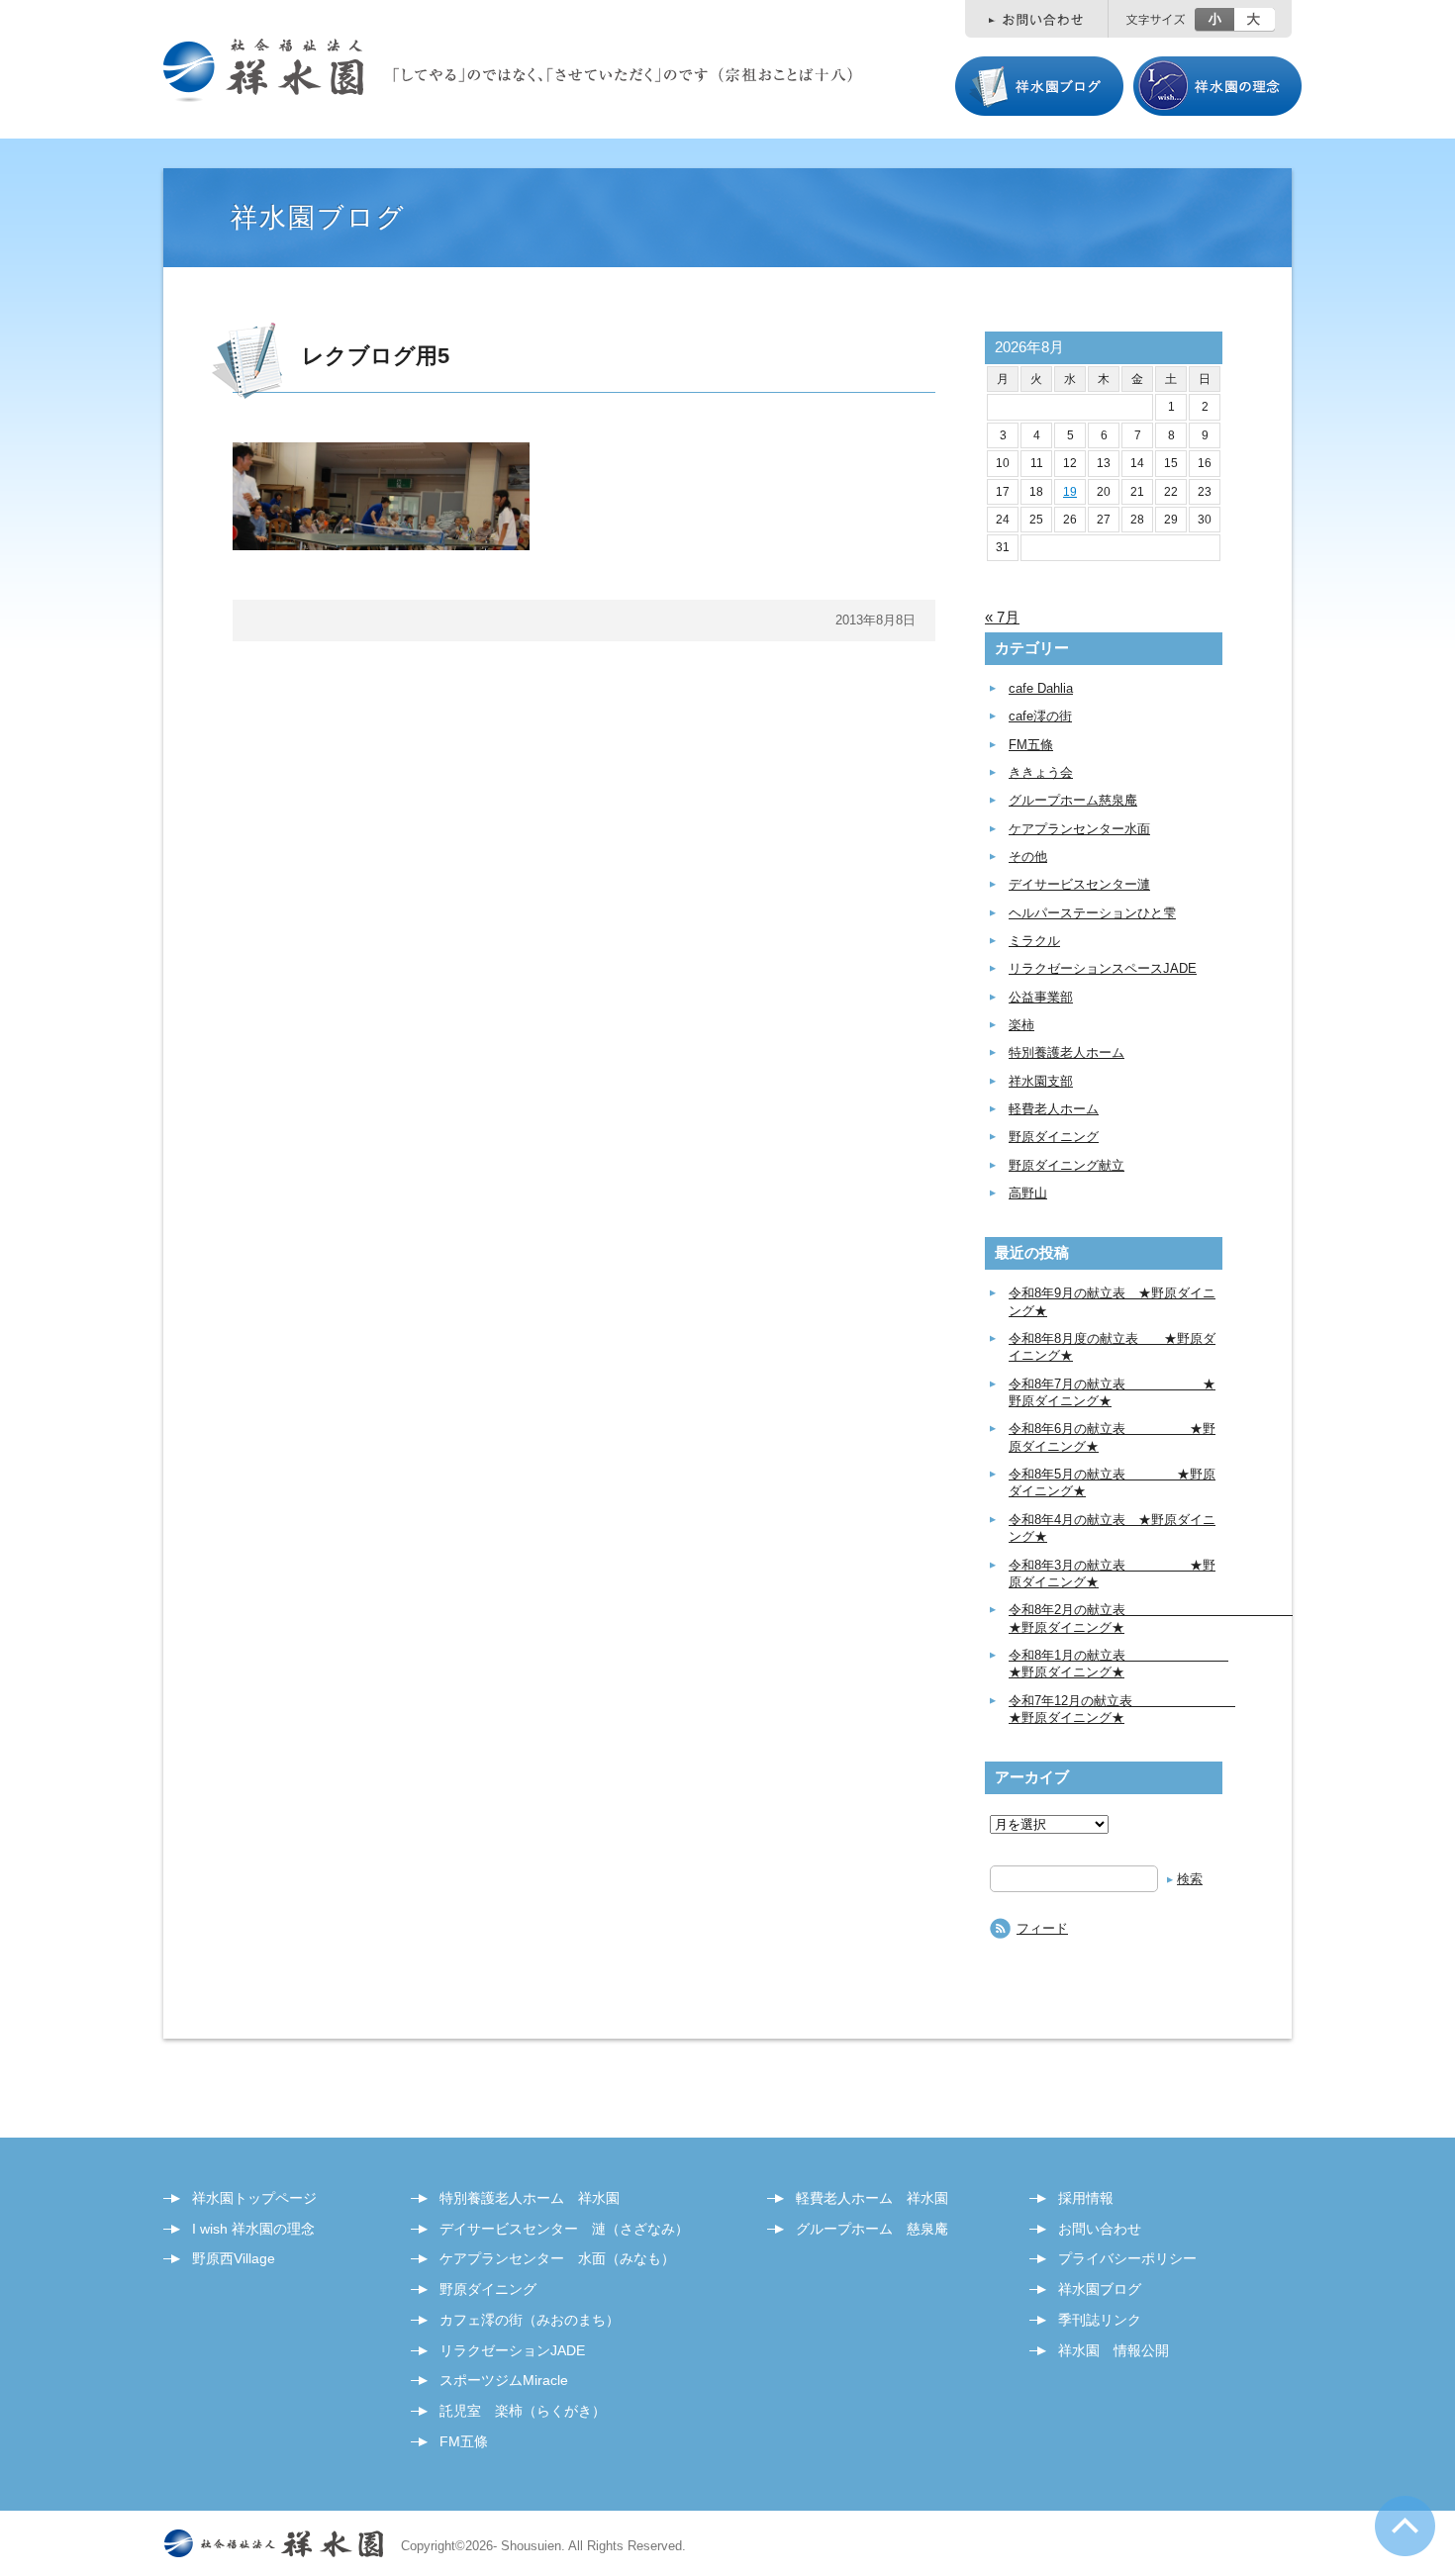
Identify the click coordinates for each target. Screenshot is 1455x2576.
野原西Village (234, 2258)
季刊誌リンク (1100, 2320)
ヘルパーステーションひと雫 (1092, 913)
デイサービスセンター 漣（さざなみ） (564, 2229)
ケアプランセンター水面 (1079, 829)
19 (1070, 492)
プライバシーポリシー (1127, 2258)
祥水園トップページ (254, 2198)
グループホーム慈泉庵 (1073, 800)
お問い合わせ (1100, 2229)
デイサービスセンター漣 (1079, 884)
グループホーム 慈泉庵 (872, 2229)
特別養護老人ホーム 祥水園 (530, 2198)
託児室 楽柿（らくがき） (523, 2411)
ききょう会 (1041, 772)
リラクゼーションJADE (512, 2350)
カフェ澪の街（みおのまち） (530, 2320)
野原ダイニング (1054, 1137)
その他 (1028, 857)
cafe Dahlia (1041, 688)
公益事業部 (1041, 997)
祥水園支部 (1041, 1081)
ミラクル (1034, 941)
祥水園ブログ (1100, 2289)
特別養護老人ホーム (1067, 1052)
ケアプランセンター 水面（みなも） (557, 2258)
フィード (1042, 1928)
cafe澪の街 (1040, 716)
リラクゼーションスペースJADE (1103, 968)
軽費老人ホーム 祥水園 (872, 2198)
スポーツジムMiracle (504, 2380)
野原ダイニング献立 (1067, 1165)
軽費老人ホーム (1054, 1109)
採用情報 (1086, 2198)
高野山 (1028, 1193)
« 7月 (1002, 617)
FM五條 (1031, 745)
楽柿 (1021, 1025)
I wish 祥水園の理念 (253, 2229)
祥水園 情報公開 (1114, 2350)
